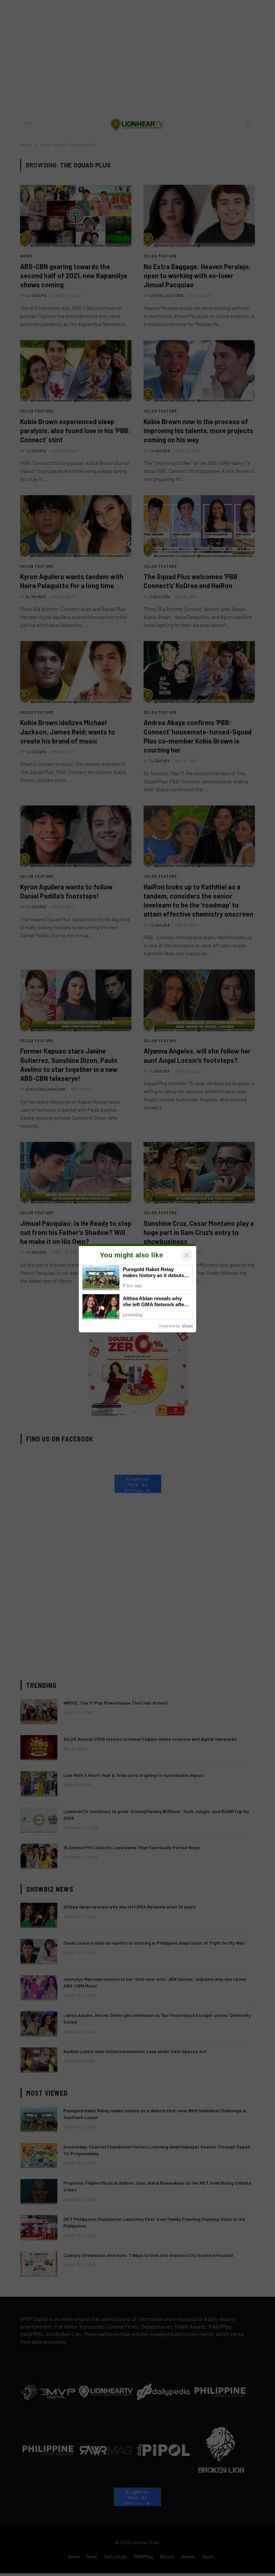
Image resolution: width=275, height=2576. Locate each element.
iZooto (187, 1326)
